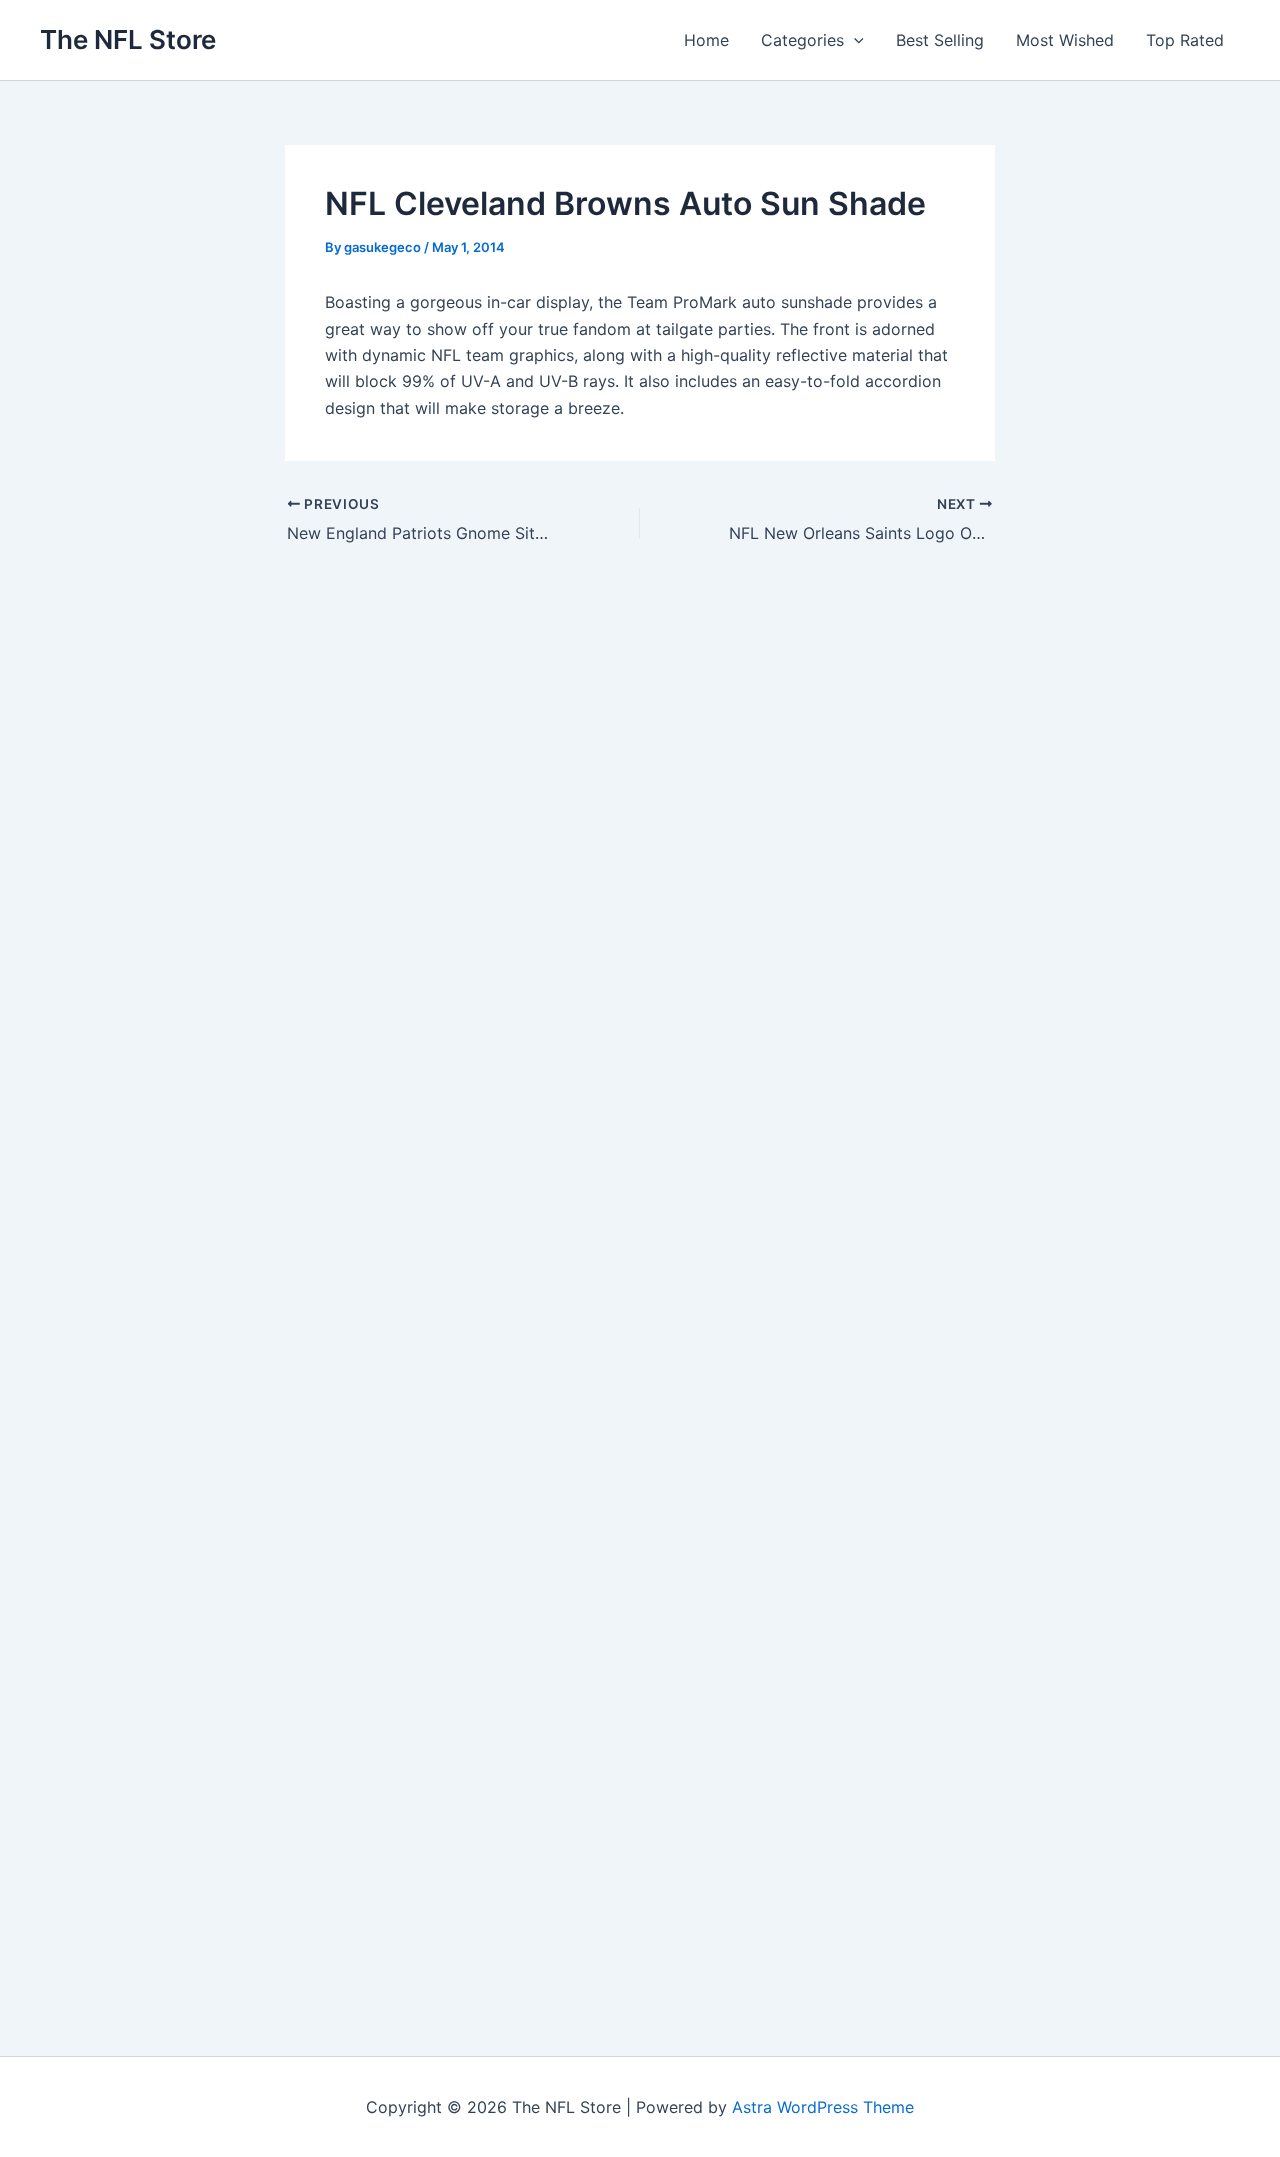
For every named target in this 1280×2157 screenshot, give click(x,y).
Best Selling (940, 40)
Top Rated (1185, 40)
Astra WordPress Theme (823, 2107)
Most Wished (1065, 40)
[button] (854, 40)
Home (706, 40)
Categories (802, 40)
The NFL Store (128, 39)
